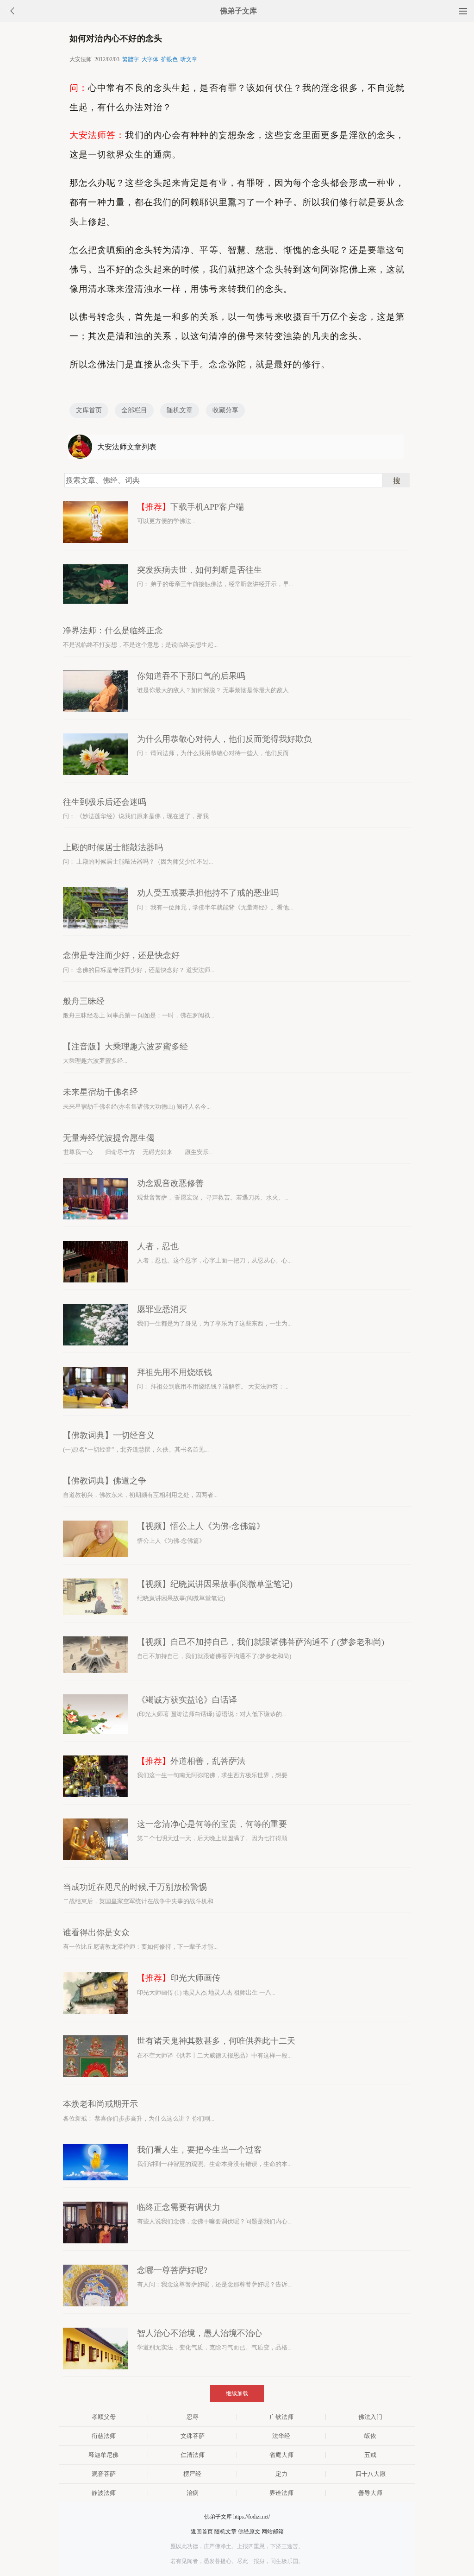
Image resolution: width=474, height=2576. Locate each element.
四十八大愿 (371, 2474)
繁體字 (131, 59)
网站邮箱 (273, 2532)
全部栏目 (134, 410)
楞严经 (192, 2474)
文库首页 (89, 410)
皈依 (370, 2436)
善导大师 (370, 2493)
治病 (193, 2493)
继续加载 (237, 2393)
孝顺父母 (104, 2417)
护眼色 (169, 59)
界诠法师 (281, 2493)
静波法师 (104, 2493)
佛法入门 (370, 2417)
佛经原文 (249, 2532)
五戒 (370, 2455)
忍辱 (193, 2417)
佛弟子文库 (238, 11)
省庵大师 (281, 2455)
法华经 (281, 2436)
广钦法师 (281, 2417)
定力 (281, 2474)
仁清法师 (193, 2455)
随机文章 (180, 410)
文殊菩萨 (193, 2436)
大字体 (150, 59)
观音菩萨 (104, 2474)
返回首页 (202, 2532)
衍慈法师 (104, 2436)
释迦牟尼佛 (103, 2455)
